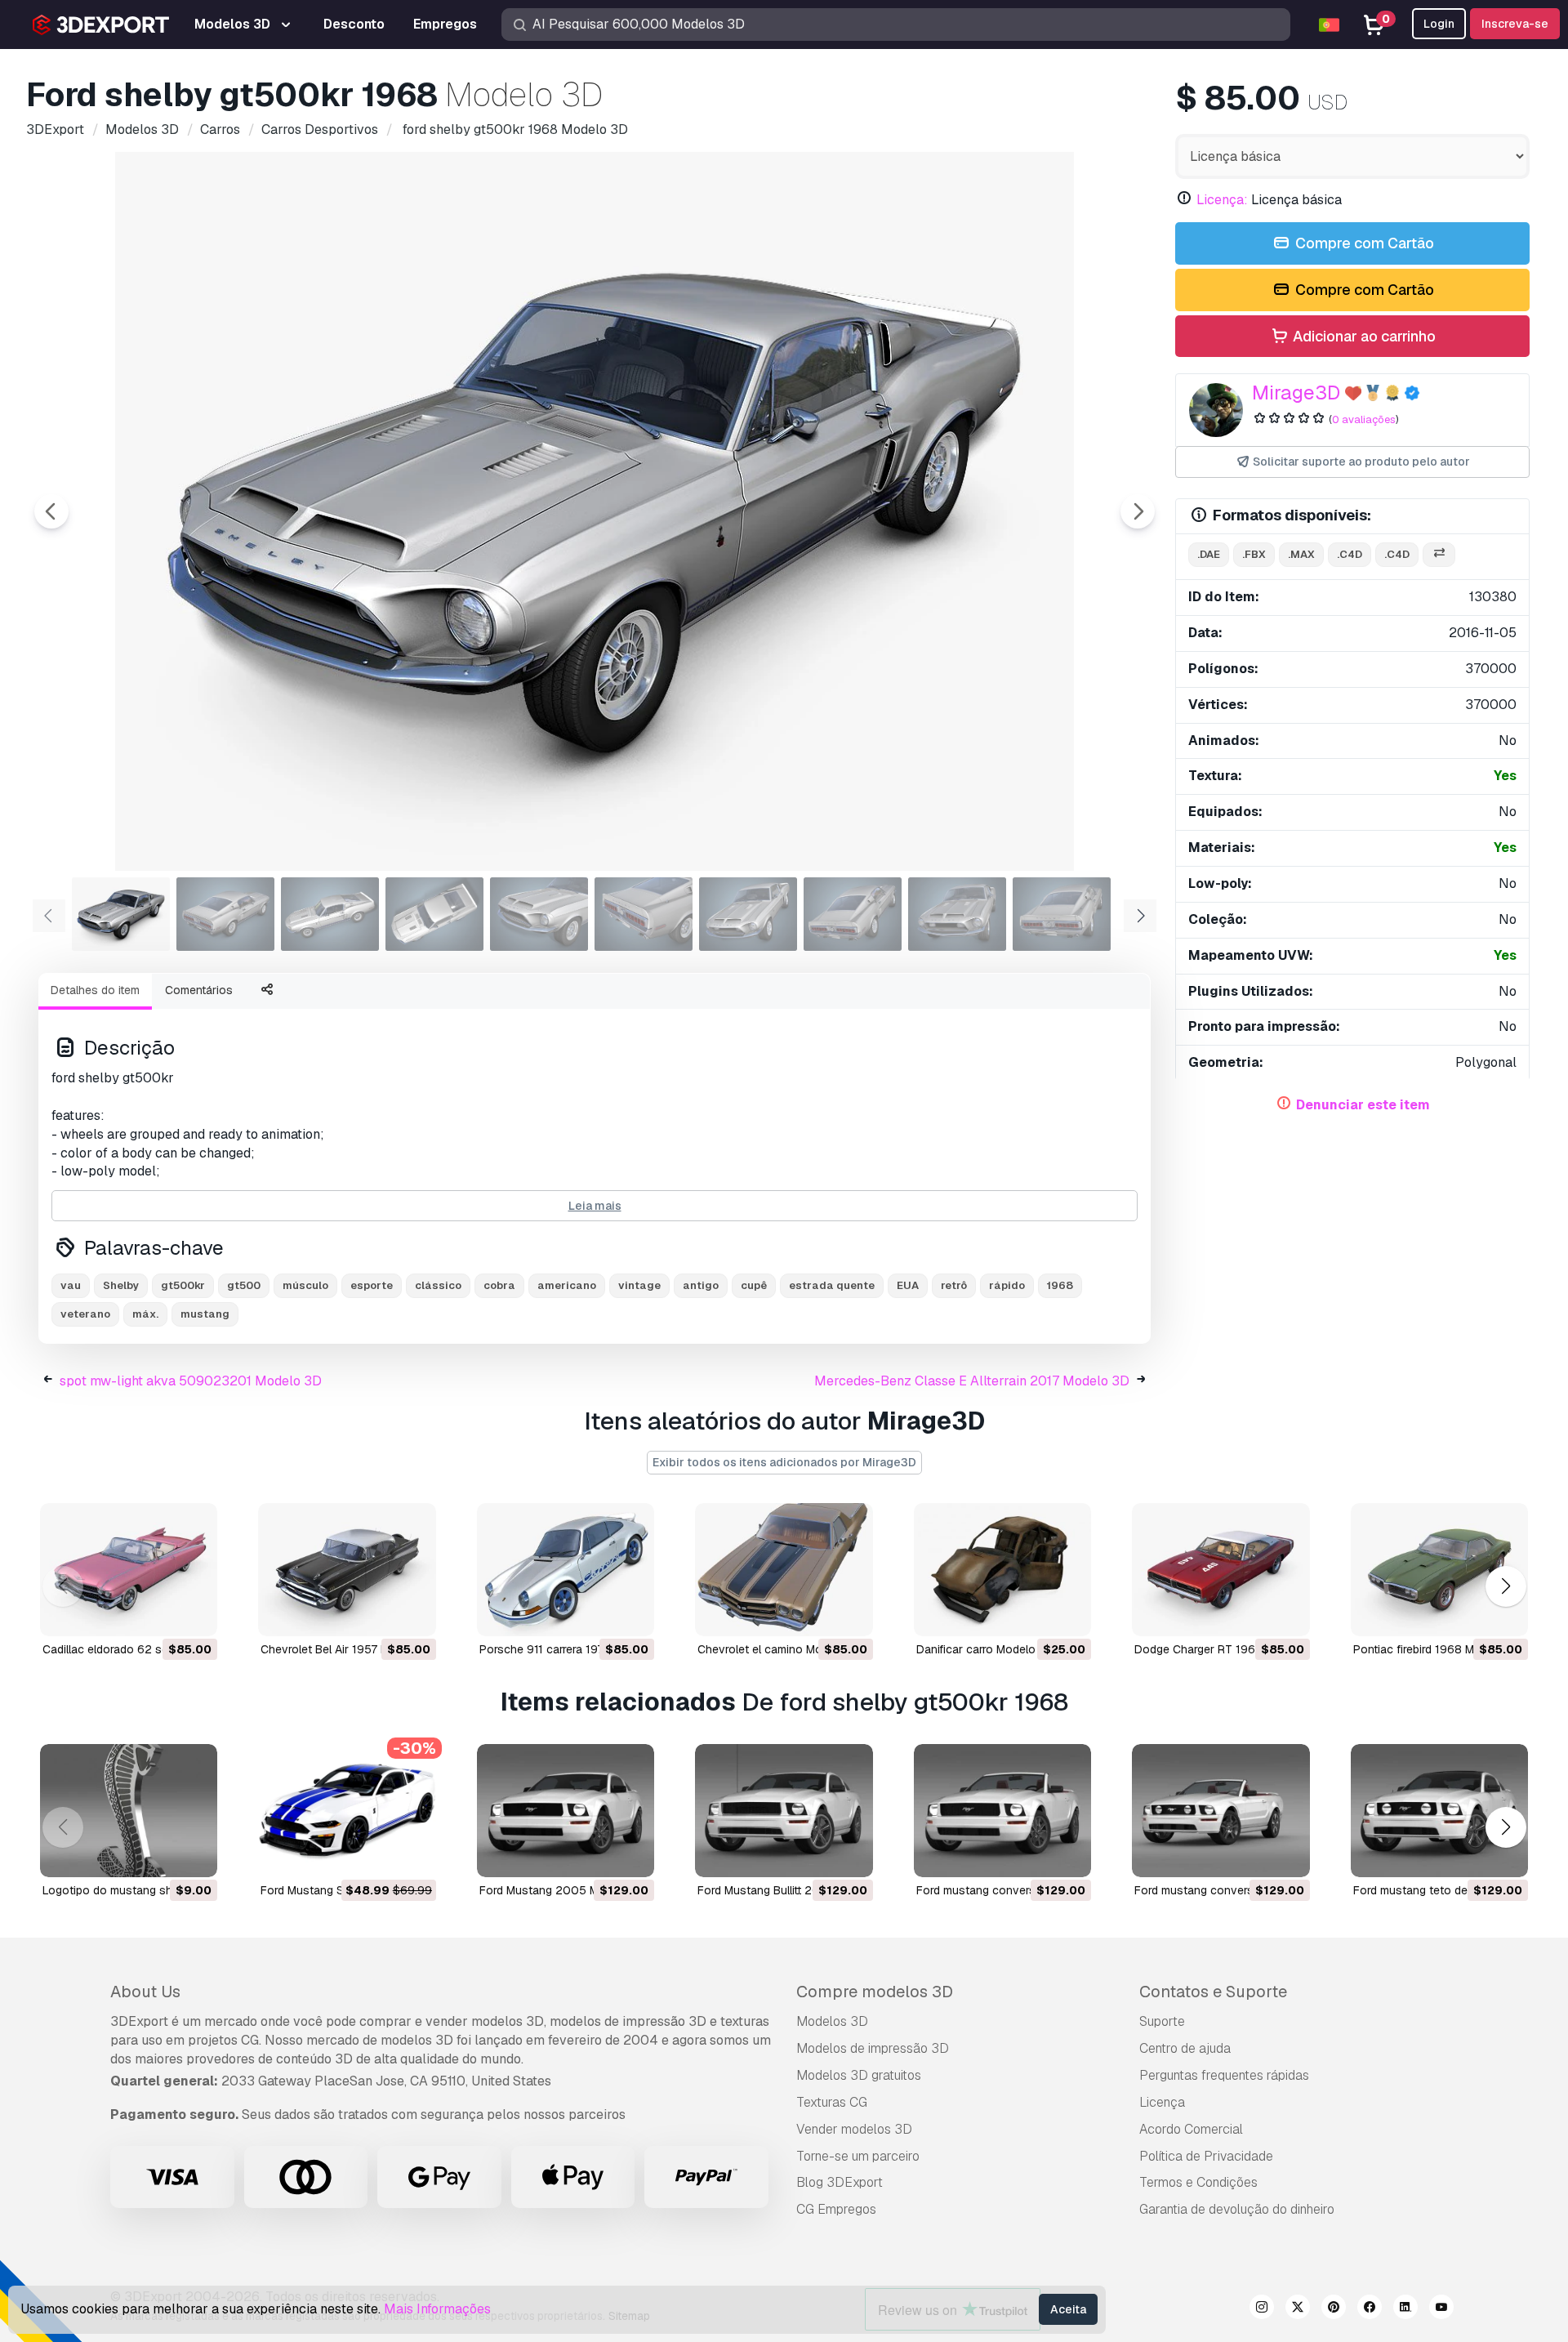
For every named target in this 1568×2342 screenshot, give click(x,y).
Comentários (199, 990)
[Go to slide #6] (644, 914)
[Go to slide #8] (853, 914)
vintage (639, 1285)
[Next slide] (1138, 511)
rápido (1007, 1285)
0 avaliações (1364, 419)
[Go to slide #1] (121, 914)
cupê (754, 1285)
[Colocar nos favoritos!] (194, 1613)
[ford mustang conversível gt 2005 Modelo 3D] (1221, 1811)
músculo (305, 1285)
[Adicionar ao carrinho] (160, 1613)
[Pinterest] (1334, 2309)
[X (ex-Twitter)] (1298, 2309)
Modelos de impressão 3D (873, 2048)
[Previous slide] (51, 511)
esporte (372, 1285)
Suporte (1162, 2021)
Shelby (121, 1285)
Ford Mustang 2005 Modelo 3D (563, 1890)
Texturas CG (832, 2102)
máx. (145, 1314)
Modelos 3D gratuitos (859, 2075)
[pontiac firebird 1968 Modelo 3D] (1439, 1570)
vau (71, 1285)
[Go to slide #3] (330, 914)
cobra (499, 1285)
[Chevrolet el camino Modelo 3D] (784, 1570)
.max (1301, 554)
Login (1439, 24)
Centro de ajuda (1185, 2048)
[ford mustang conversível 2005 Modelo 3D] (1002, 1811)
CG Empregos (836, 2209)
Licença (1162, 2102)
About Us (145, 1992)
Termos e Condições (1198, 2182)
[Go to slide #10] (1062, 914)
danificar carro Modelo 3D (985, 1649)
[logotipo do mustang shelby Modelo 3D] (129, 1811)
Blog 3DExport (840, 2182)
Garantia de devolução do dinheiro (1237, 2209)
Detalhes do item (95, 990)
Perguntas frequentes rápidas (1224, 2075)
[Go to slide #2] (225, 914)
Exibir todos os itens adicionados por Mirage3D (784, 1462)
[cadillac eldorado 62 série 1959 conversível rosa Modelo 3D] (129, 1570)
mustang (205, 1314)
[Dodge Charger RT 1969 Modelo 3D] (1221, 1570)
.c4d (1350, 554)
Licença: (1222, 200)
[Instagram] (1262, 2309)
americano (567, 1285)
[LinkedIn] (1405, 2309)
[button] (1506, 1586)
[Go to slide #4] (434, 914)
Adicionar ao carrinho (1363, 336)
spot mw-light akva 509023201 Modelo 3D (191, 1381)
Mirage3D (1296, 393)
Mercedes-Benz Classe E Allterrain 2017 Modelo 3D (972, 1381)
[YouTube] (1441, 2309)
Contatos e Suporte (1213, 1992)
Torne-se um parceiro (858, 2156)
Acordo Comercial (1191, 2129)
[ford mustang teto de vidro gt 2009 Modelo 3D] (1439, 1811)
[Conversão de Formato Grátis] (1439, 555)
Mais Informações (437, 2309)
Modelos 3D (832, 2021)
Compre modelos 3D (875, 1992)
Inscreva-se (1515, 24)
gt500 (244, 1285)
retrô (954, 1285)
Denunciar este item (1363, 1105)
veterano (85, 1314)
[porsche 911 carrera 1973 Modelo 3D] (566, 1570)
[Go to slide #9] (957, 914)
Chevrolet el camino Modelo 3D (780, 1649)
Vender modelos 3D (854, 2129)
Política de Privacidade (1206, 2156)
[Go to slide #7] (748, 914)
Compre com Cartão (1363, 243)
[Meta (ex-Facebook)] (1370, 2309)
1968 (1060, 1285)
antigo (701, 1285)
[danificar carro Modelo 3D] (1002, 1570)
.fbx (1254, 554)
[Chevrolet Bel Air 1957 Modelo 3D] (347, 1570)
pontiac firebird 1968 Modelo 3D (1438, 1649)
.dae (1209, 554)
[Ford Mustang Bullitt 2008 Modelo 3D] (784, 1811)
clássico (438, 1285)
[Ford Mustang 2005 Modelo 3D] (566, 1811)
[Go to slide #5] (539, 914)
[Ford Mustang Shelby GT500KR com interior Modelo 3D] (347, 1811)
